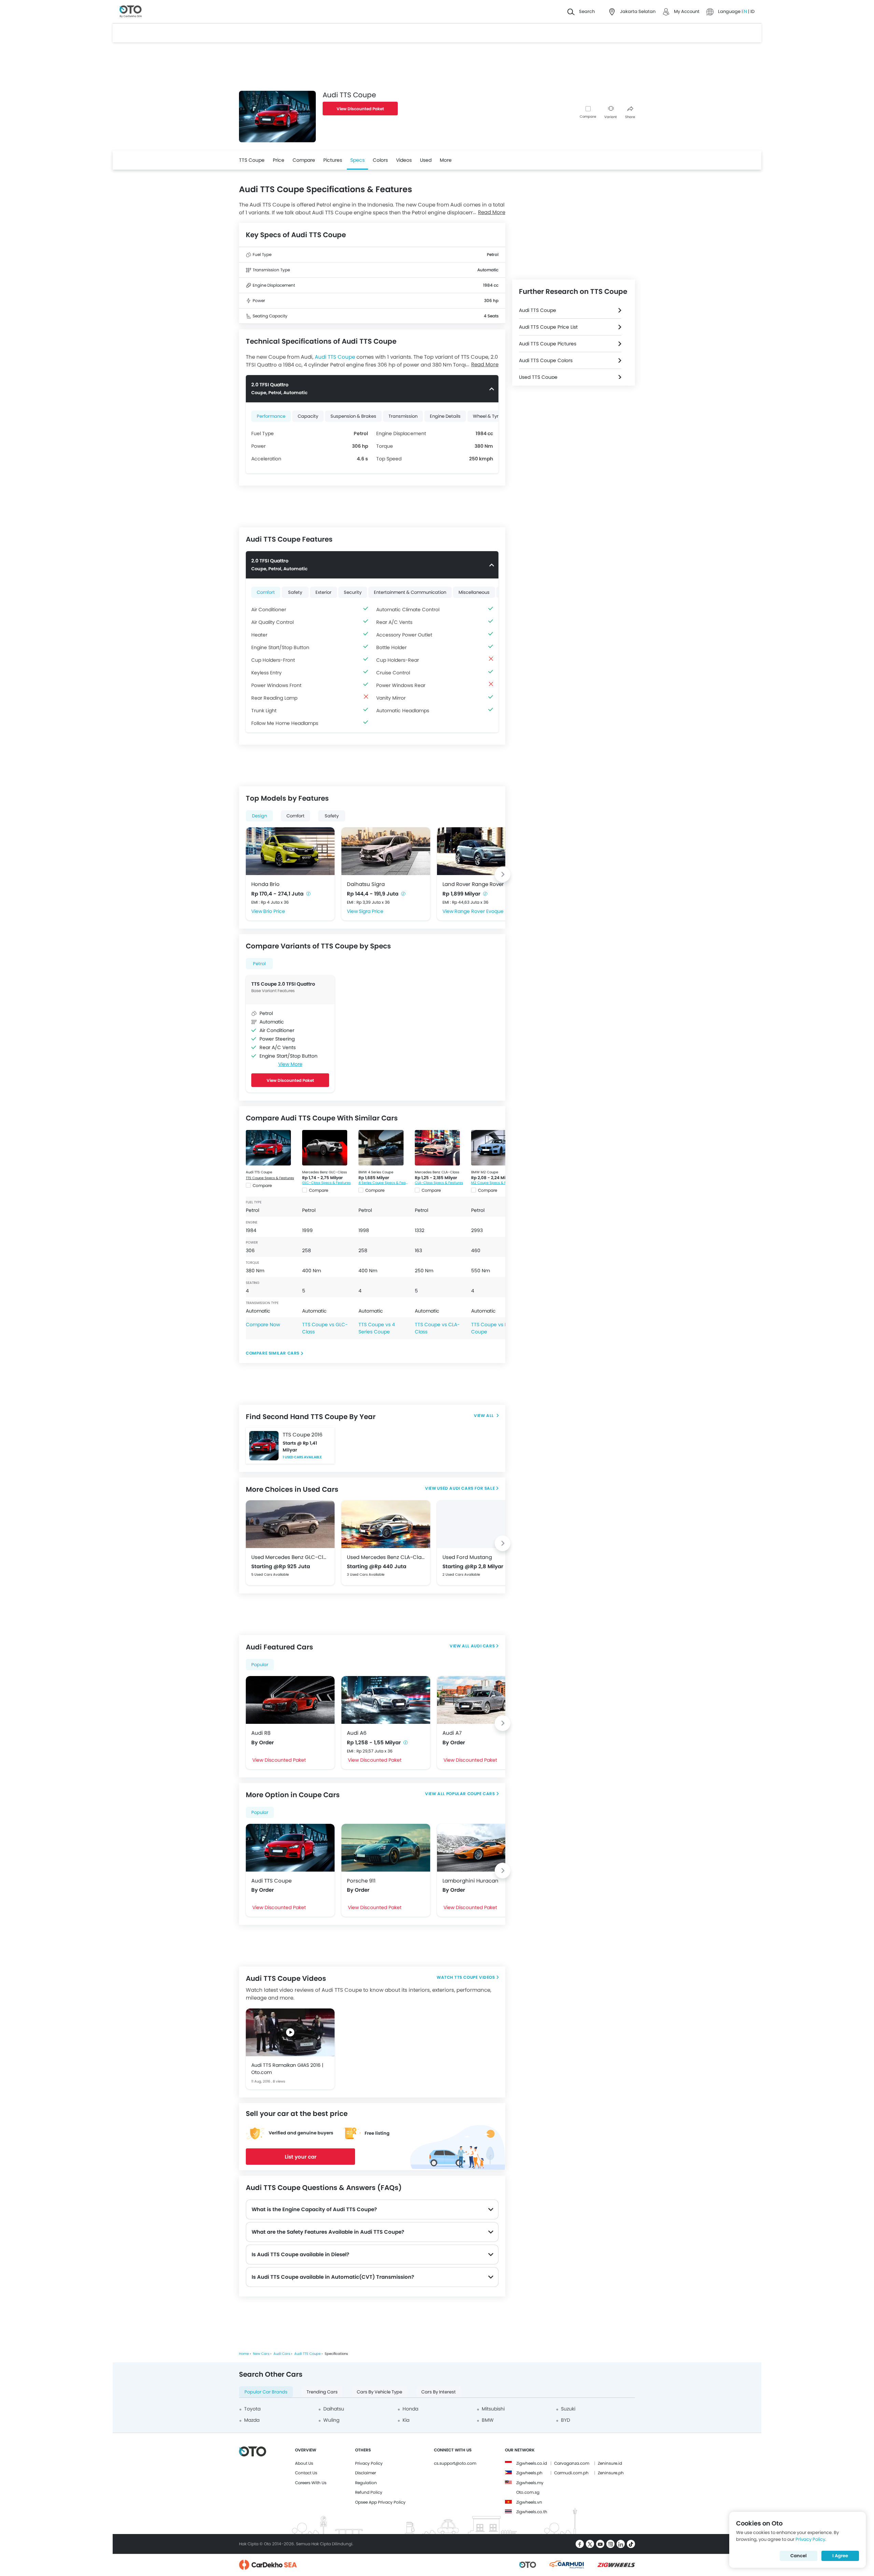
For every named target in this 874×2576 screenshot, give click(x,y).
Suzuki (568, 2409)
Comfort (266, 592)
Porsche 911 (361, 1881)
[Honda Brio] (290, 851)
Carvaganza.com (572, 2463)
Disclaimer (365, 2473)
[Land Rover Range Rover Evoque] (481, 851)
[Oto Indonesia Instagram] (610, 2544)
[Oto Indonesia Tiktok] (631, 2544)
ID (752, 11)
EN (745, 11)
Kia (406, 2420)
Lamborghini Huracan (470, 1881)
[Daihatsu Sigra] (386, 851)
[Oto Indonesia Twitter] (590, 2544)
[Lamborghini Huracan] (481, 1848)
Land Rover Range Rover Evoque (481, 884)
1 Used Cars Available (302, 1457)
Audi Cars (483, 1646)
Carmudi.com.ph (571, 2473)
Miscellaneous (474, 592)
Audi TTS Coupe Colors (546, 360)
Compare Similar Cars (273, 1353)
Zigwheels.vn (529, 2502)
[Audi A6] (386, 1700)
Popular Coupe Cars (471, 1794)
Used (426, 160)
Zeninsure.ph (611, 2473)
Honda (410, 2409)
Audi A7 (452, 1733)
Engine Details (445, 416)
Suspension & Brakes (353, 416)
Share (630, 117)
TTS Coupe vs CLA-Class (437, 1328)
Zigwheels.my (530, 2483)
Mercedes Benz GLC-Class (325, 1172)
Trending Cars (322, 2392)
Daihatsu (334, 2409)
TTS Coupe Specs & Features (270, 1178)
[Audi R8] (290, 1700)
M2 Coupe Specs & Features (495, 1183)
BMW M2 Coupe (485, 1172)
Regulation (366, 2483)
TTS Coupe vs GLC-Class (325, 1328)
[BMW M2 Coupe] (494, 1148)
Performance (271, 416)
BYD (566, 2420)
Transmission (403, 416)
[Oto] (131, 12)
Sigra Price (371, 911)
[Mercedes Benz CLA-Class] (437, 1148)
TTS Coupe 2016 (303, 1435)
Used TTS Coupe (538, 377)
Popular (260, 1665)
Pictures (333, 160)
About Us (304, 2463)
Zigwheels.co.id (532, 2463)
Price (279, 160)
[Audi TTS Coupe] (268, 1148)
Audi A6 (357, 1733)
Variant (611, 117)
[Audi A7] (481, 1700)
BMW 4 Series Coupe (376, 1172)
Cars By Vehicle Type (379, 2392)
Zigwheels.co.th (532, 2512)
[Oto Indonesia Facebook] (580, 2544)
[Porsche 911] (386, 1848)
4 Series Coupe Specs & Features (383, 1183)
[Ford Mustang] (481, 1524)
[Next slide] (503, 874)
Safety (295, 592)
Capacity (308, 416)
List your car (301, 2157)
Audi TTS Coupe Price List (548, 327)
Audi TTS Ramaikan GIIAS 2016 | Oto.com (287, 2069)
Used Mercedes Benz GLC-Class (290, 1557)
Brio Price (274, 911)
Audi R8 (261, 1733)
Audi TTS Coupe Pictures (548, 344)
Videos (404, 160)
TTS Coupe (252, 160)
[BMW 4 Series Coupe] (381, 1148)
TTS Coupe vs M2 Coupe (491, 1328)
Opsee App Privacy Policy (380, 2502)
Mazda (252, 2420)
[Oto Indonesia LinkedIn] (621, 2544)
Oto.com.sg (528, 2492)
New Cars (261, 2354)
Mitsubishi (493, 2409)
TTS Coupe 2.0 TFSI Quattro (283, 984)
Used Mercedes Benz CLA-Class (386, 1557)
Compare (588, 117)
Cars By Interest (439, 2392)
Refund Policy (369, 2492)
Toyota (252, 2409)
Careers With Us (311, 2483)
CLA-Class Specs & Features (439, 1183)
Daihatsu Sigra (366, 884)
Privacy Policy (369, 2463)
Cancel (799, 2556)
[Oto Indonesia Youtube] (600, 2544)
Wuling (331, 2420)
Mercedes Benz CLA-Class (437, 1172)
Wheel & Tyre (487, 416)
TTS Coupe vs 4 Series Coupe (377, 1328)
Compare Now (263, 1325)
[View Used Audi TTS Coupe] (486, 1416)
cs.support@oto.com (455, 2463)
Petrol (259, 964)
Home (244, 2354)
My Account (687, 11)
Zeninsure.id (610, 2463)
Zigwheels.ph (529, 2473)
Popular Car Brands (266, 2392)
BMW (488, 2420)
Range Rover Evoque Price (485, 911)
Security (353, 592)
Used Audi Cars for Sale (466, 1488)
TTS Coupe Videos (475, 1977)
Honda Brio (265, 884)
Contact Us (306, 2473)
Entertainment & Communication (410, 592)
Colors (380, 160)
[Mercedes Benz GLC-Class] (325, 1148)
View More (290, 1064)
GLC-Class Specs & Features (326, 1183)
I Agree (840, 2556)
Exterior (323, 592)
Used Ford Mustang (467, 1557)
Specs (357, 160)
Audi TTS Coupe (335, 357)
